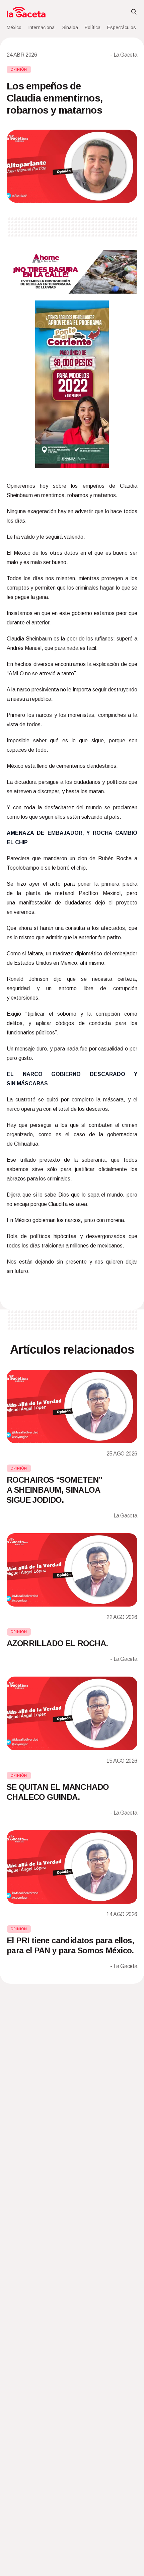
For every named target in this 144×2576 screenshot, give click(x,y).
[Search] (134, 12)
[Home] (26, 12)
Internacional (42, 27)
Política (93, 27)
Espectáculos (122, 27)
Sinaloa (70, 27)
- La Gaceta (124, 55)
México (14, 27)
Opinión (19, 70)
